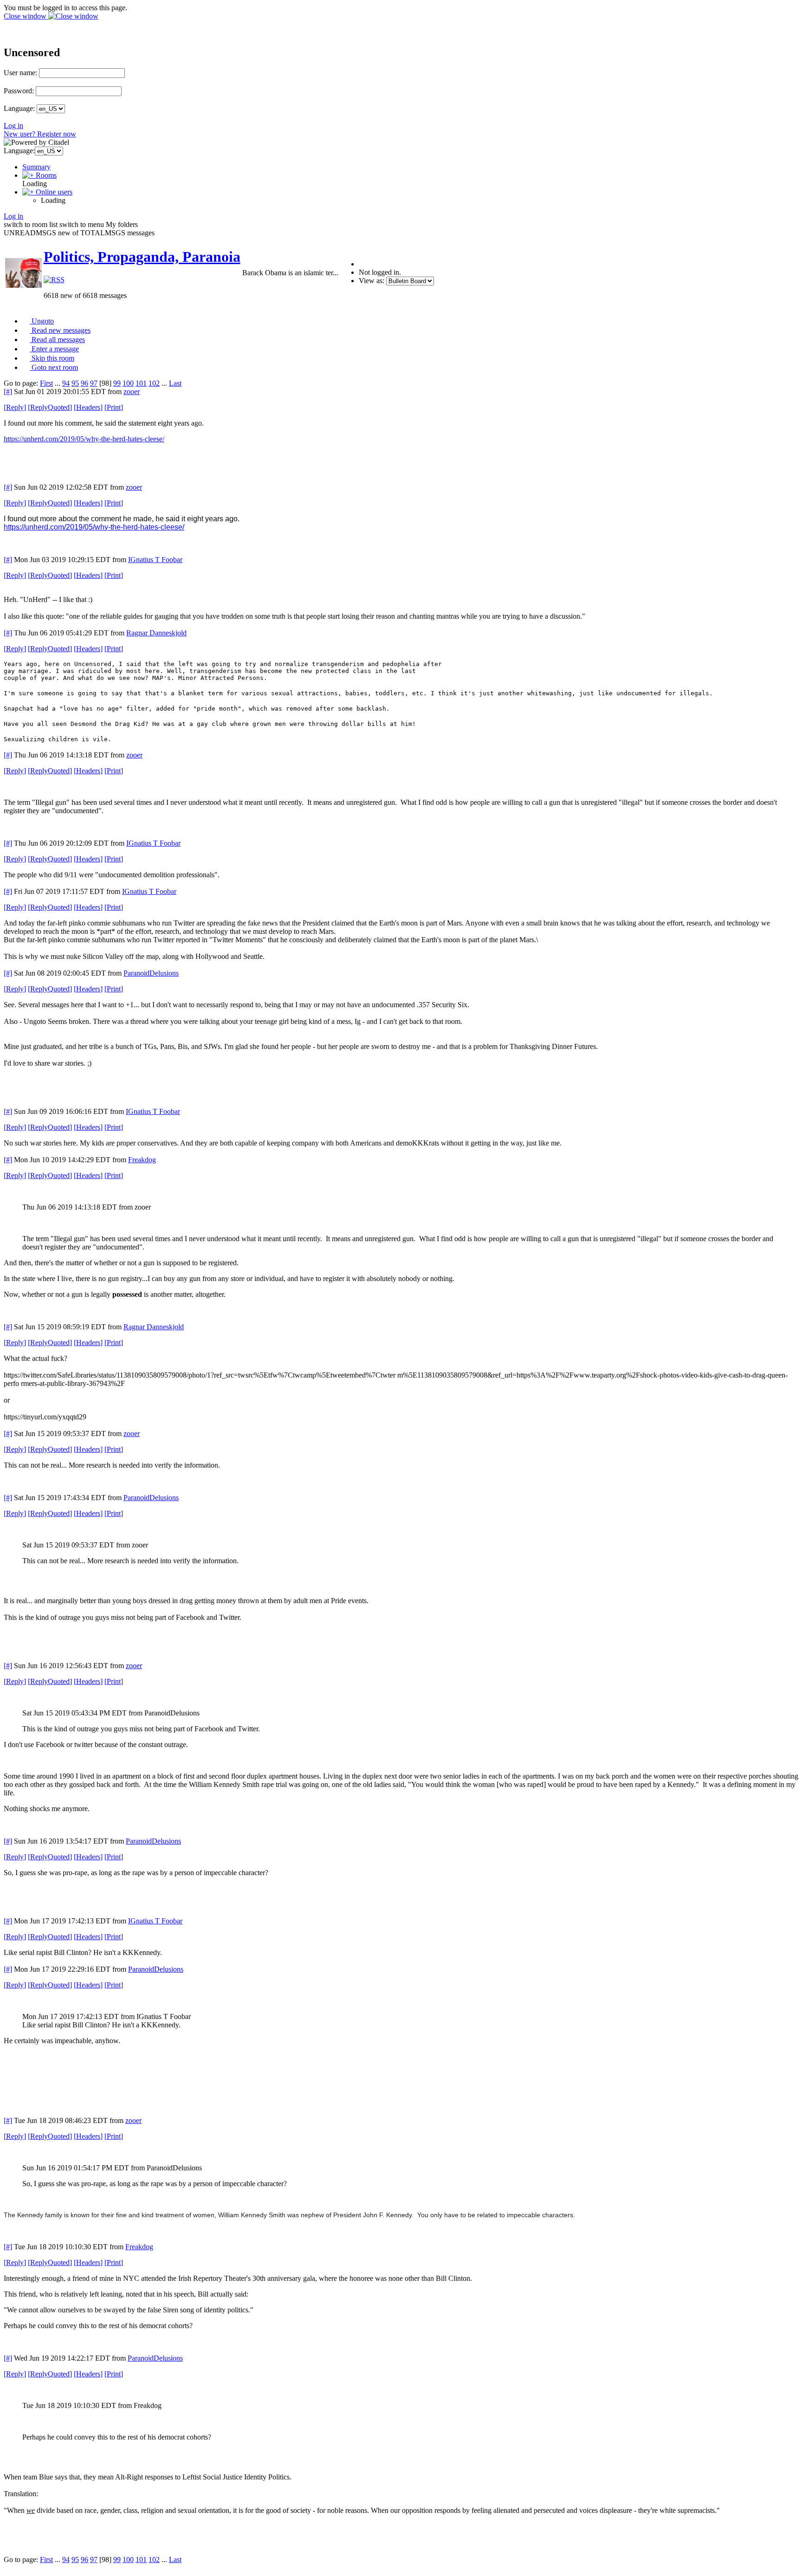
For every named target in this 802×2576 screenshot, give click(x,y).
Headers (88, 407)
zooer (132, 392)
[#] (8, 392)
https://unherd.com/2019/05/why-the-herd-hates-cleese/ (84, 439)
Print (114, 407)
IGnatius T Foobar (155, 560)
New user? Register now (40, 134)
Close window (26, 16)
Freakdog (142, 1160)
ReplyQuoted (50, 407)
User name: (20, 73)
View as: (372, 281)
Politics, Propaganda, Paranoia (142, 257)
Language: (19, 108)
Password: (19, 91)
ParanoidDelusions (151, 973)
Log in (13, 126)
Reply (15, 407)
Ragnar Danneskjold (156, 633)
